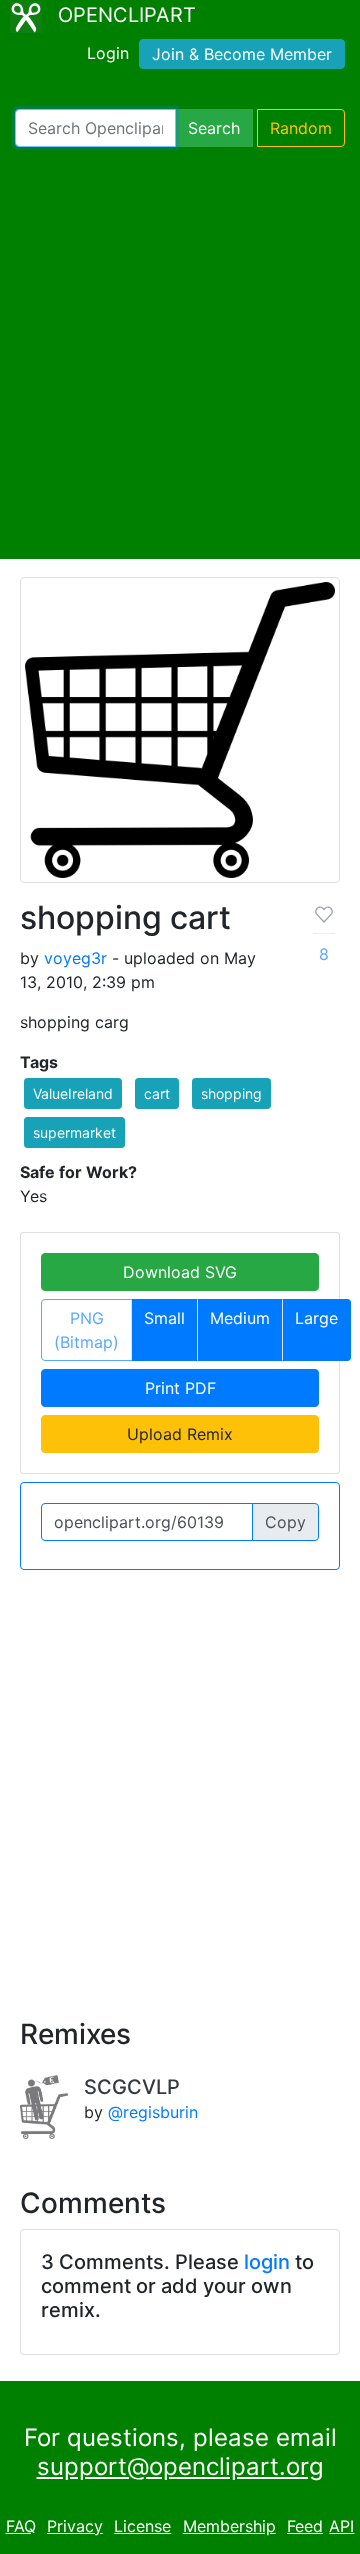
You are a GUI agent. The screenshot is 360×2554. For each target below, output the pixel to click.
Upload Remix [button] (180, 1434)
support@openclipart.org (180, 2466)
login (267, 2262)
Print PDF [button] (180, 1388)
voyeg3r (75, 958)
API (341, 2526)
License (142, 2526)
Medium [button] (240, 1318)
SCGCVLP (132, 2087)
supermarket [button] (74, 1132)
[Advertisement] (180, 353)
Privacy (75, 2526)
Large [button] (316, 1318)
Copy (285, 1522)
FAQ (21, 2526)
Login (108, 53)
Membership (229, 2526)
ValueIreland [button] (73, 1093)
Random (301, 128)
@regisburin (153, 2112)
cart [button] (157, 1093)
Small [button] (164, 1318)
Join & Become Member (242, 54)
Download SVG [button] (180, 1272)
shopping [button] (231, 1093)
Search (214, 128)
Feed (305, 2526)
